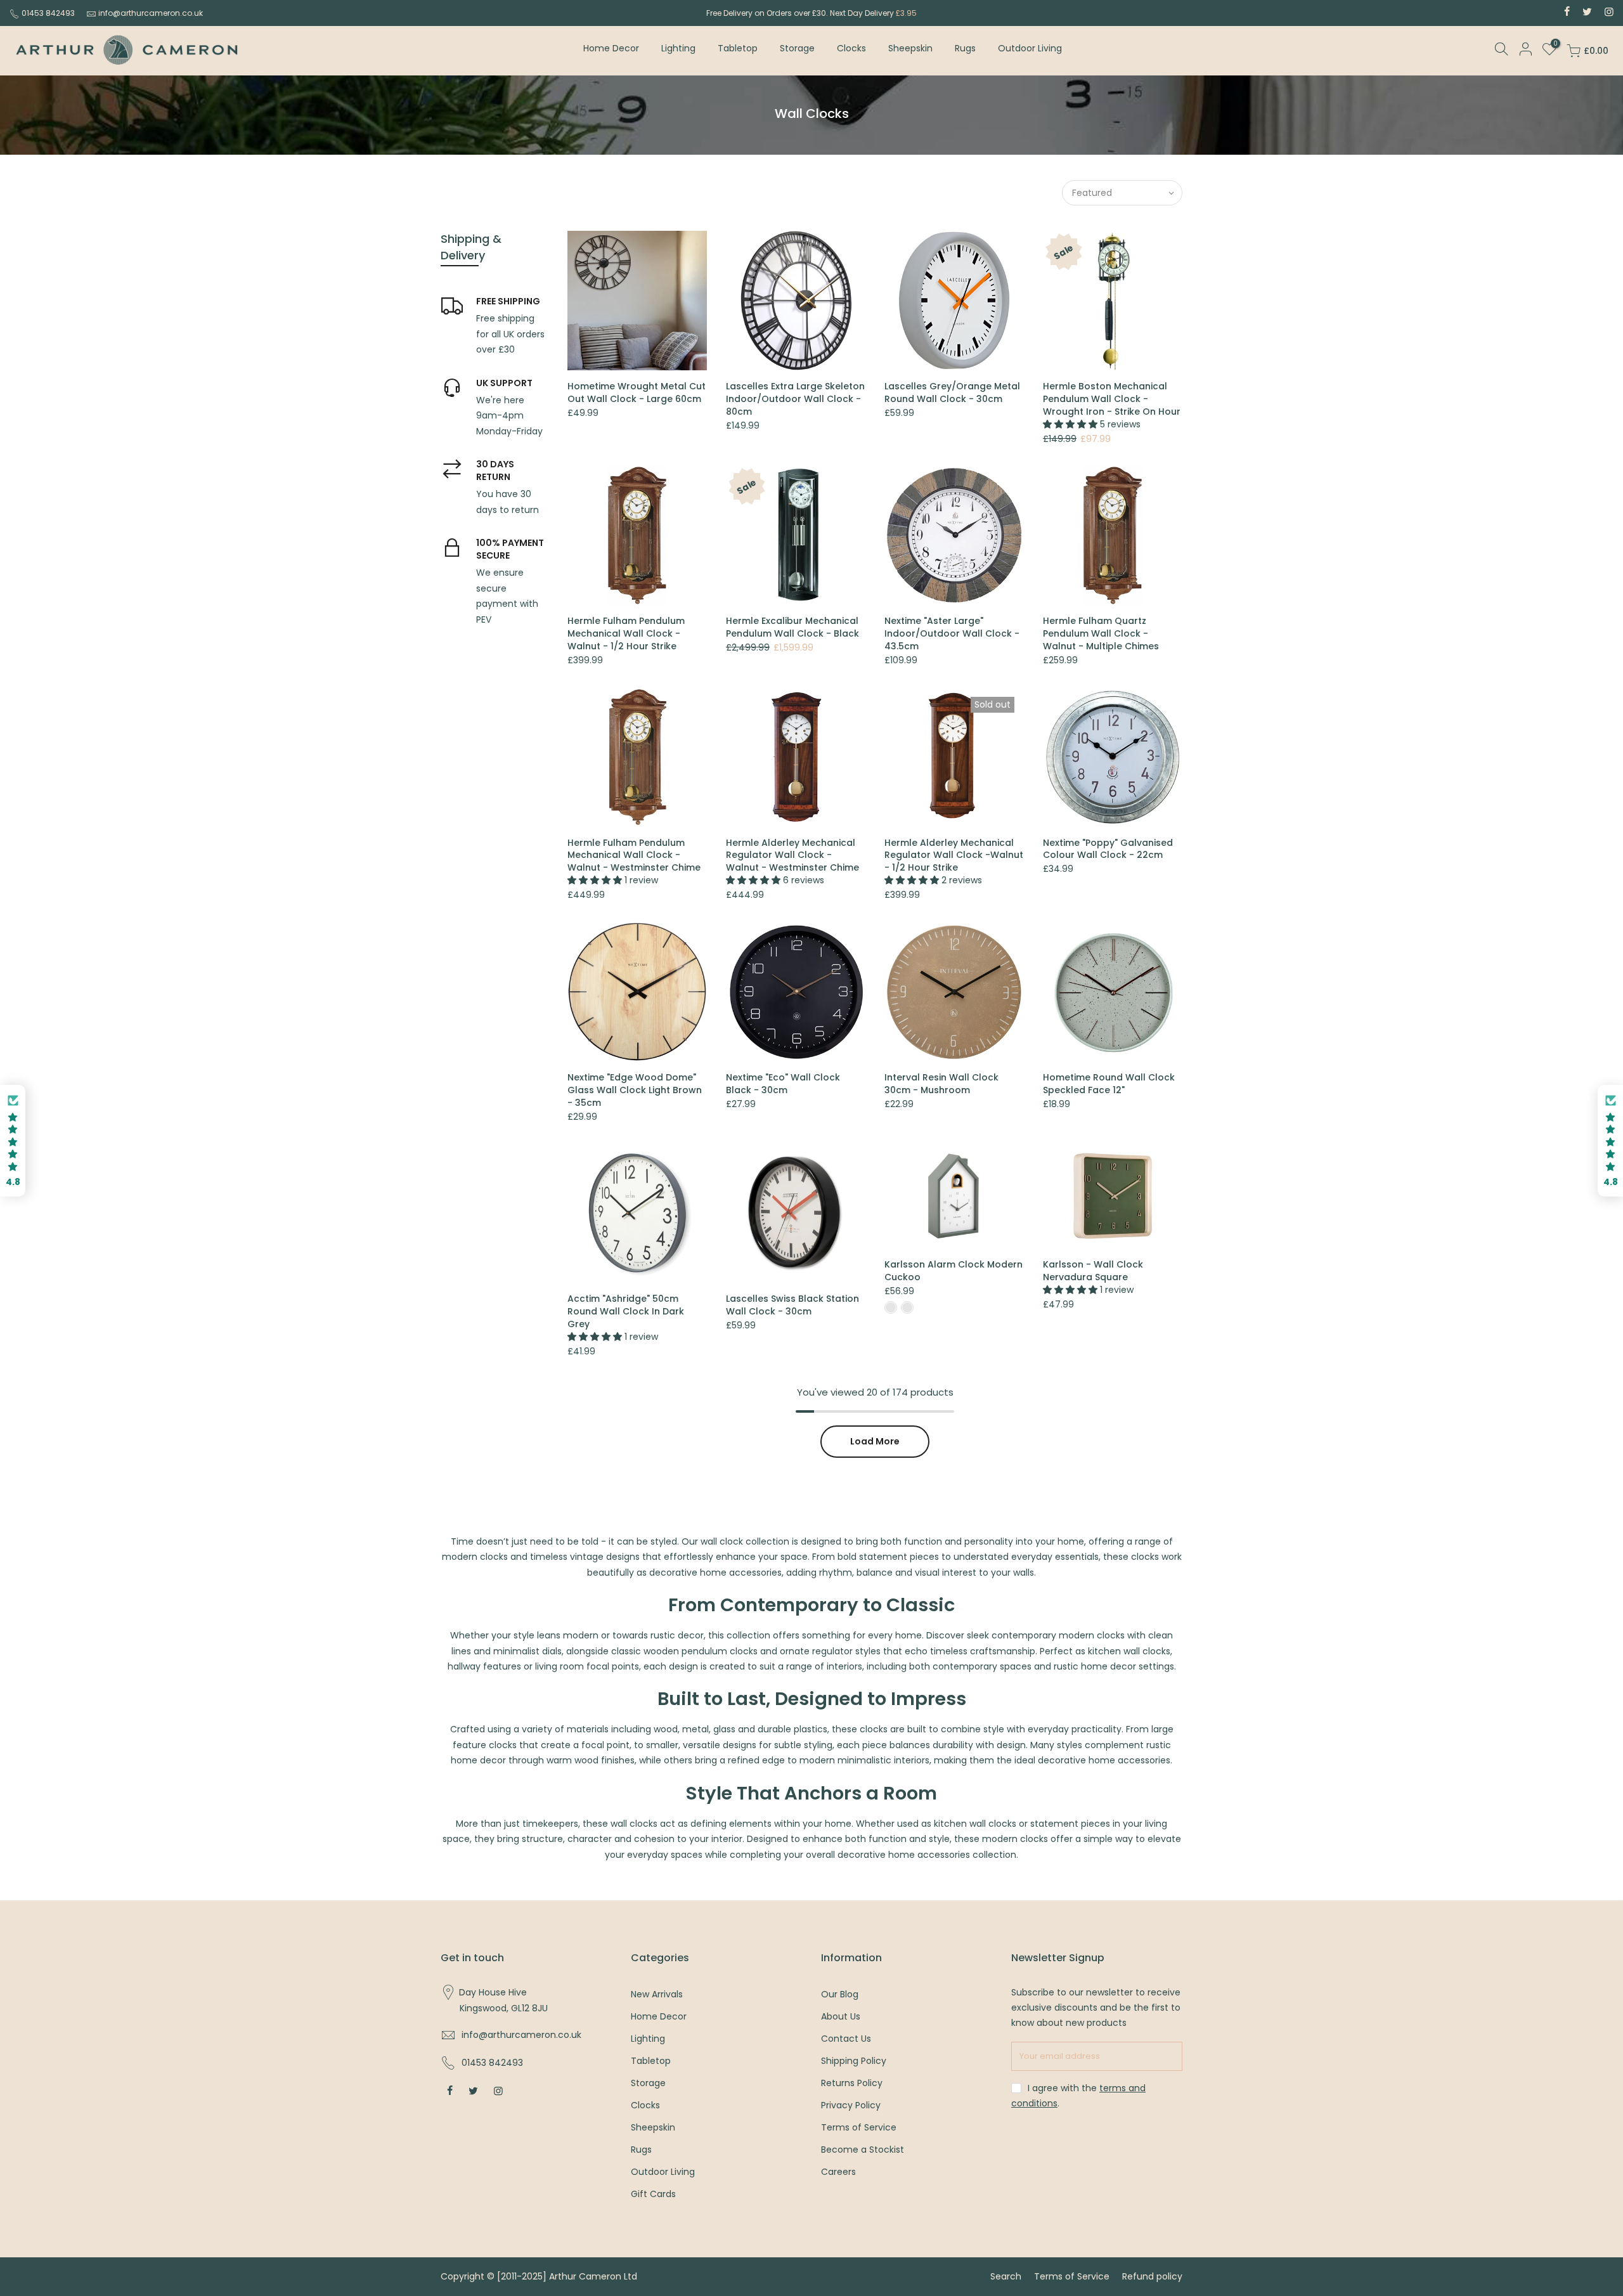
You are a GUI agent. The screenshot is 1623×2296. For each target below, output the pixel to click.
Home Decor (611, 48)
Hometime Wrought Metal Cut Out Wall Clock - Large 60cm (637, 392)
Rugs (965, 48)
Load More (875, 1441)
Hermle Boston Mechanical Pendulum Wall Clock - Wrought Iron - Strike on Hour (1112, 399)
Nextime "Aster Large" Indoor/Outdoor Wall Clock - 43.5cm (952, 633)
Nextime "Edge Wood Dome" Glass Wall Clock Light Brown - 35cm (635, 1090)
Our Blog (840, 1994)
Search (1006, 2276)
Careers (838, 2172)
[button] (13, 1141)
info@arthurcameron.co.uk (151, 13)
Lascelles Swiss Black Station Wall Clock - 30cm (792, 1305)
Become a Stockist (863, 2150)
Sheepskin (910, 48)
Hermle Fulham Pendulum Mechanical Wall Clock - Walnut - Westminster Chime (634, 855)
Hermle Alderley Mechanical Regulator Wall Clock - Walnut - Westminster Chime (792, 855)
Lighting (678, 48)
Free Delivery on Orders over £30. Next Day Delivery (811, 13)
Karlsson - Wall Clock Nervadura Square (1093, 1271)
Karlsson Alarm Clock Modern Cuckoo (954, 1271)
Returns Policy (852, 2083)
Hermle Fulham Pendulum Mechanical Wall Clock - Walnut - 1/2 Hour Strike (626, 633)
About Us (841, 2016)
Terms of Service (859, 2127)
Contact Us (846, 2039)
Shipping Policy (854, 2061)
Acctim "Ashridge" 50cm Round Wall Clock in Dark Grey (626, 1311)
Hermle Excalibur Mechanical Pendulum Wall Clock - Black (792, 627)
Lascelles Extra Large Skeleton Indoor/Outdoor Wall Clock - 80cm (795, 399)
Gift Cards (653, 2194)
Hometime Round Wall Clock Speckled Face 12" (1109, 1084)
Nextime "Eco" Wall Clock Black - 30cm (783, 1084)
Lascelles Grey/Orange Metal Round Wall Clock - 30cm (952, 392)
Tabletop (738, 48)
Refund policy (1152, 2276)
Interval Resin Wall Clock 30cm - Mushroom (941, 1084)
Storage (797, 48)
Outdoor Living (1030, 48)
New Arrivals (657, 1994)
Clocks (851, 48)
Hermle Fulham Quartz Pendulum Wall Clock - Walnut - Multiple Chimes (1101, 633)
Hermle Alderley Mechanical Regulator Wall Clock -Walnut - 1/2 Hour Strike (954, 855)
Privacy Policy (851, 2105)
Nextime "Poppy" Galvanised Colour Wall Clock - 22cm (1108, 849)
